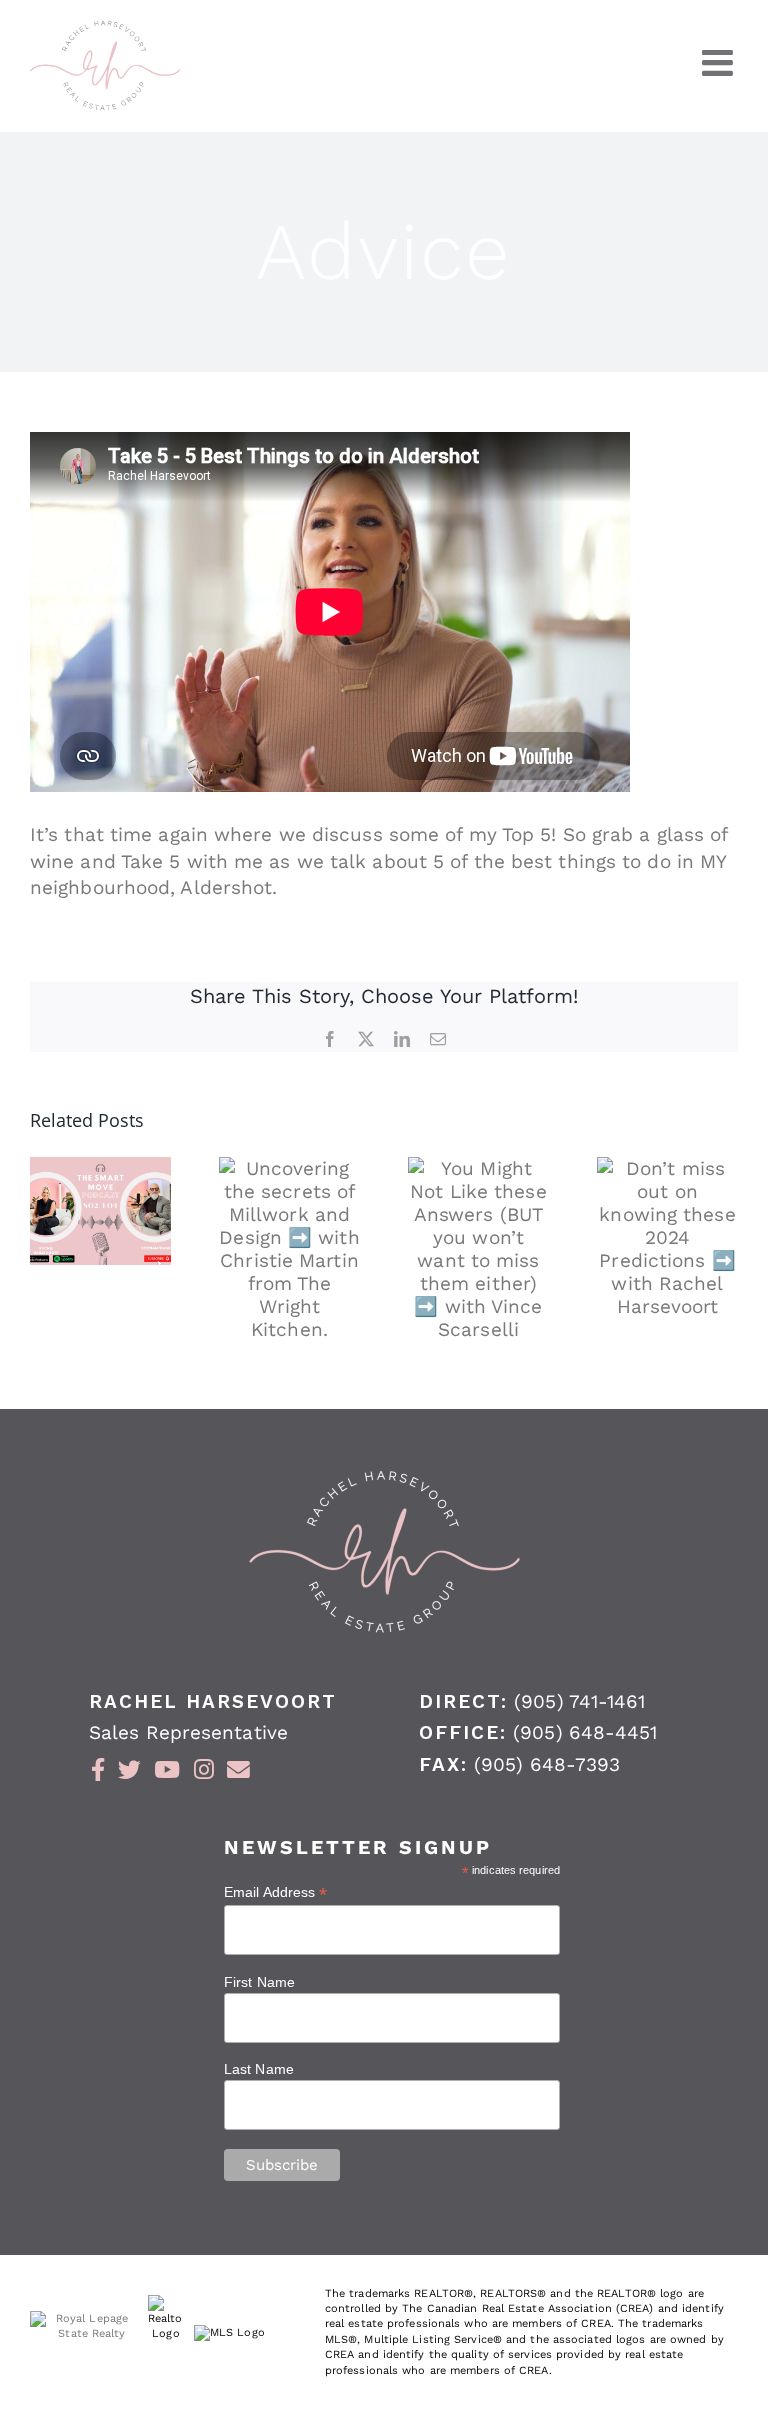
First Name (259, 1982)
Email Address (276, 1892)
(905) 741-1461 (579, 1701)
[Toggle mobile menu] (720, 63)
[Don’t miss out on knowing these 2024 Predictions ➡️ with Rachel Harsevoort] (667, 1237)
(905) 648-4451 (585, 1732)
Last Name (259, 2069)
